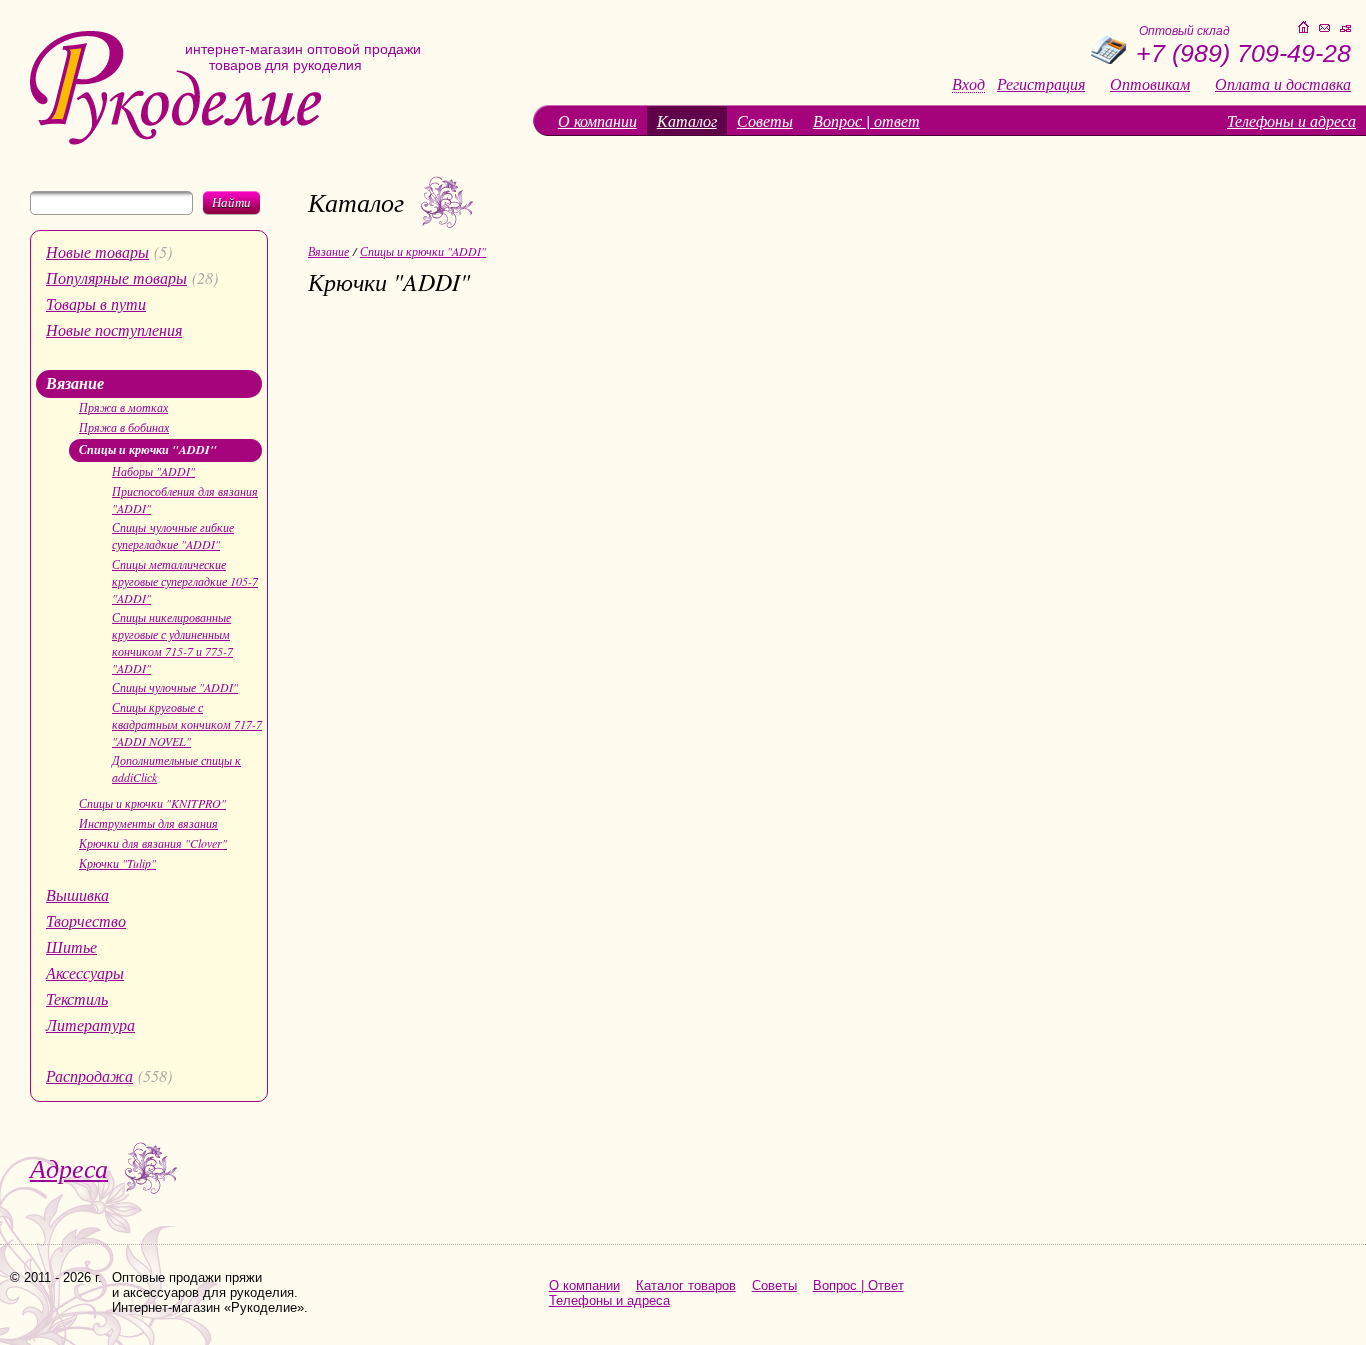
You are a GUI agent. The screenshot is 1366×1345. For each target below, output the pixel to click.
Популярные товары (116, 277)
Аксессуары (85, 972)
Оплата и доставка (1283, 84)
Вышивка (77, 894)
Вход (968, 84)
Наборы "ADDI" (153, 471)
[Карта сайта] (1345, 28)
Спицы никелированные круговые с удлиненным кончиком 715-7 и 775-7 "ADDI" (172, 642)
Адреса (69, 1167)
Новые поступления (114, 329)
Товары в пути (96, 303)
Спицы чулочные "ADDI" (175, 687)
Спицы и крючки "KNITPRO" (152, 803)
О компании (597, 120)
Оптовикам (1150, 84)
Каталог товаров (686, 1285)
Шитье (71, 946)
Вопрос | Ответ (858, 1285)
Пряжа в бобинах (124, 427)
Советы (765, 120)
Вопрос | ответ (866, 120)
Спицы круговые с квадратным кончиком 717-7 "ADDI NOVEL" (187, 724)
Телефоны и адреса (1291, 120)
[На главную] (175, 140)
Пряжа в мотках (123, 407)
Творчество (86, 920)
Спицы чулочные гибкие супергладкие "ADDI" (173, 535)
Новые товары (97, 251)
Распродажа (89, 1075)
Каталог (687, 120)
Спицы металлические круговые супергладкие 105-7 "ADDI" (185, 581)
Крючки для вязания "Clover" (153, 843)
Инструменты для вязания (148, 823)
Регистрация (1041, 84)
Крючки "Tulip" (117, 863)
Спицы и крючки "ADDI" (148, 449)
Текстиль (77, 998)
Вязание (75, 383)
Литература (90, 1024)
